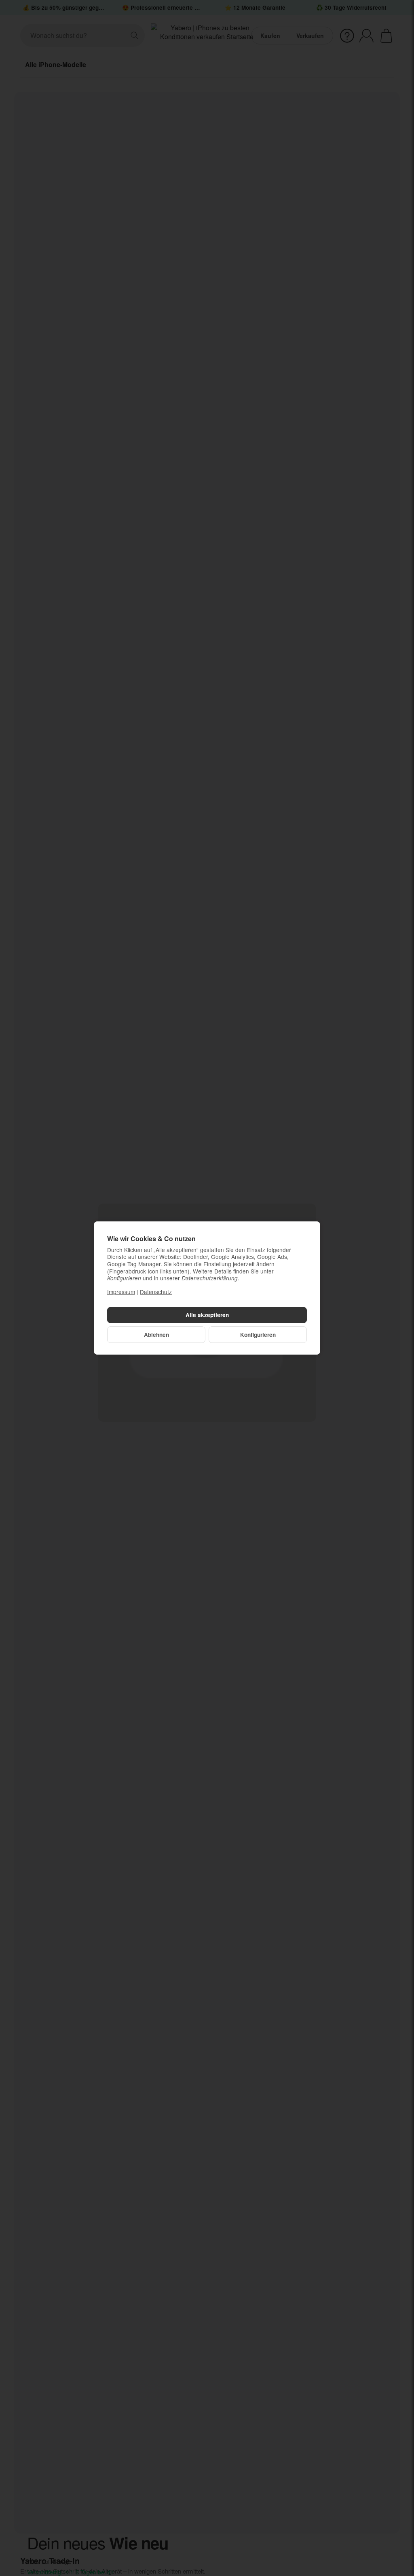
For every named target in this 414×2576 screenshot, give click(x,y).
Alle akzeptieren (207, 1315)
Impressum (121, 1292)
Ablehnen (156, 1335)
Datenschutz (156, 1292)
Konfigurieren (258, 1335)
